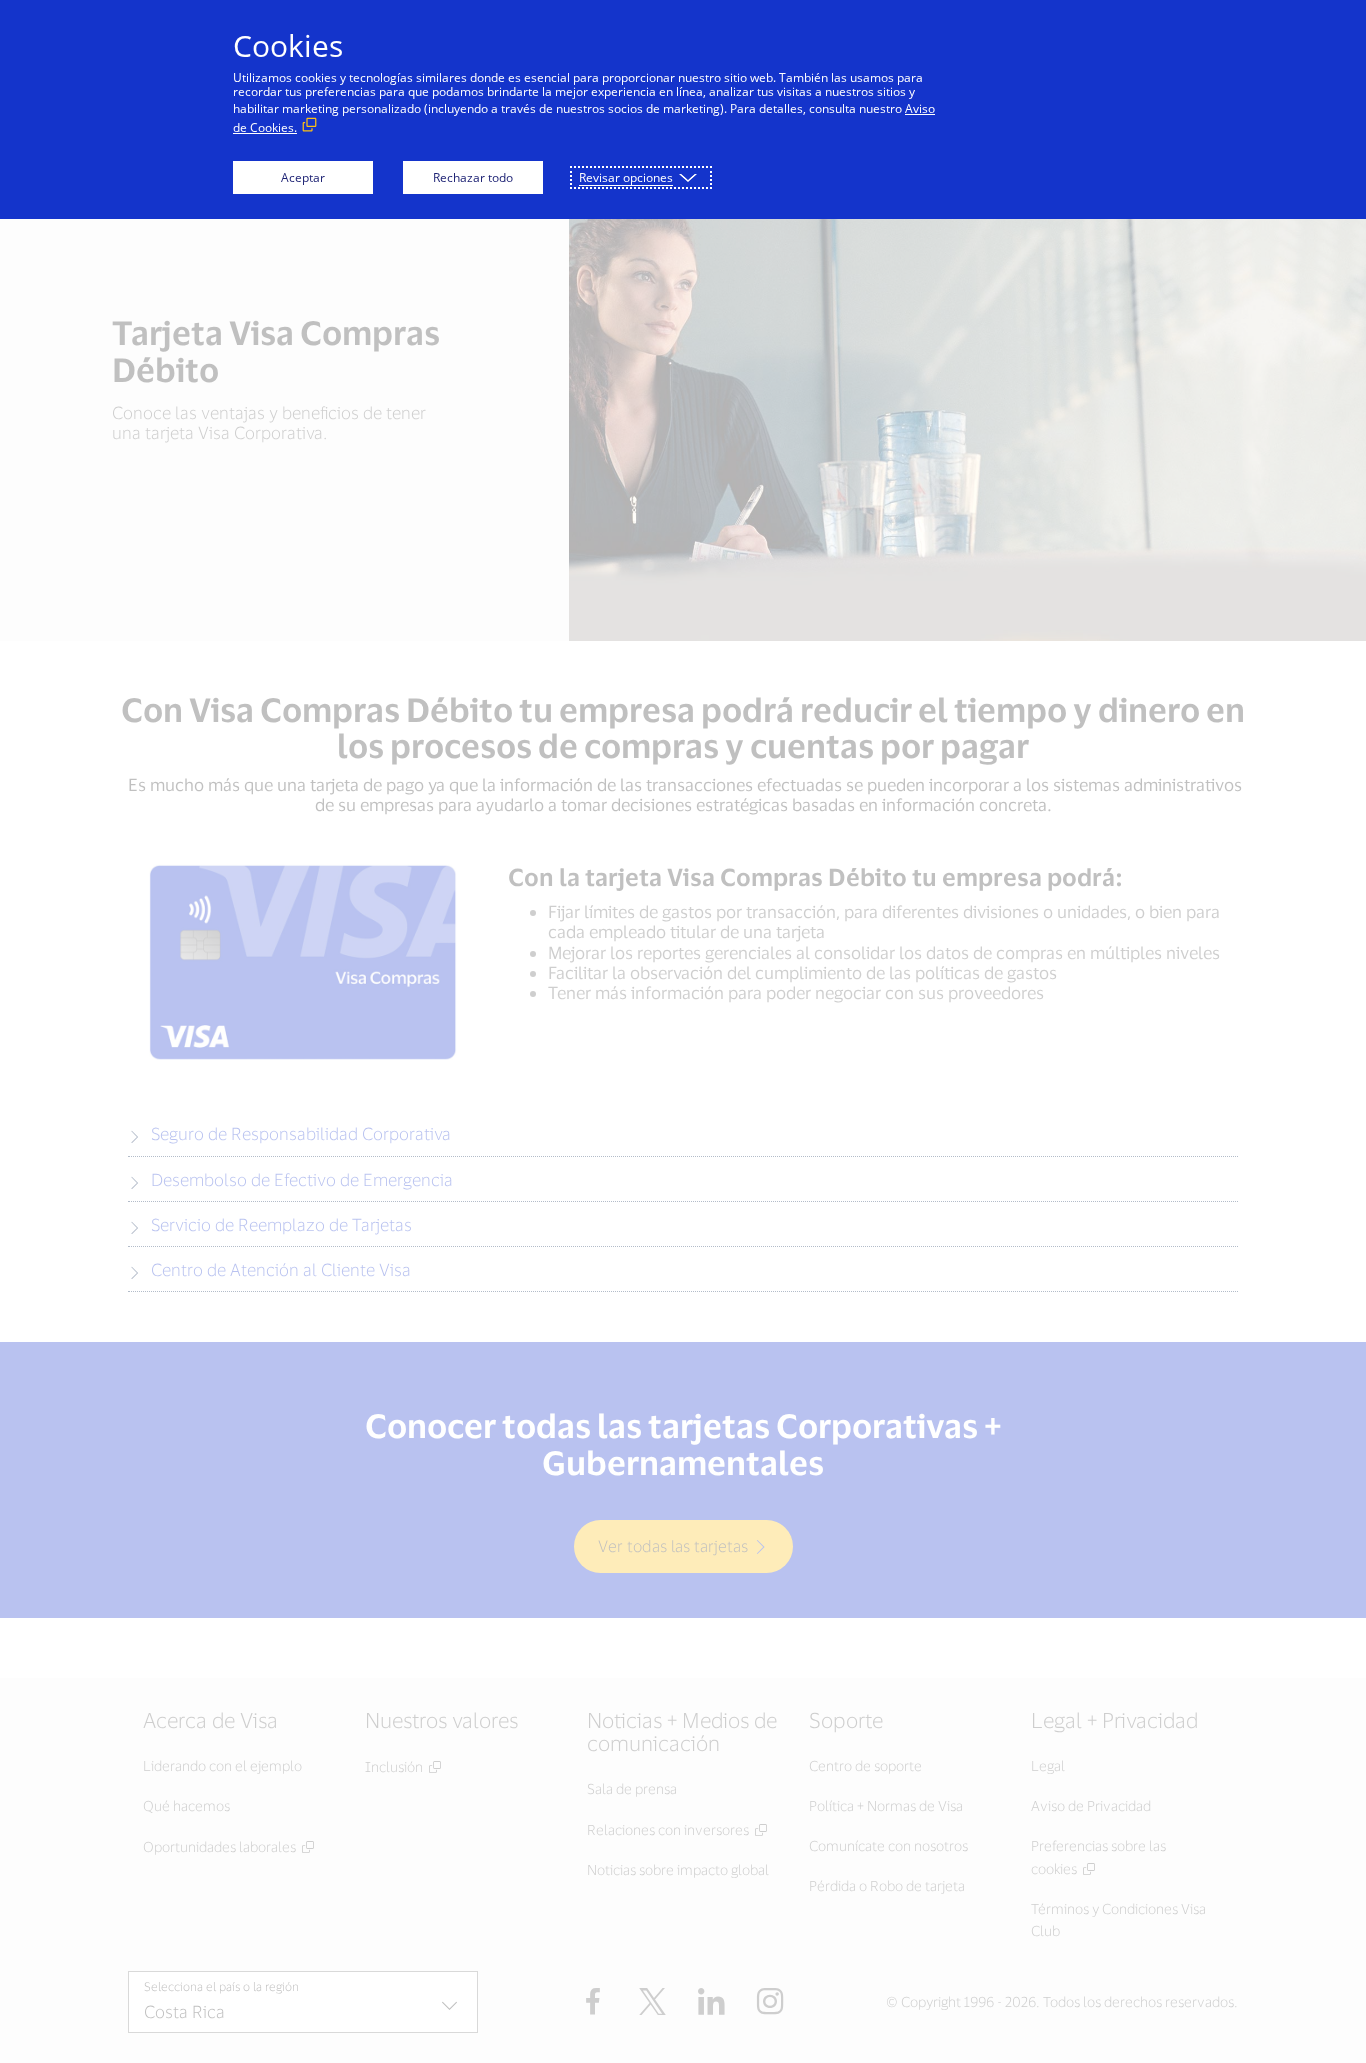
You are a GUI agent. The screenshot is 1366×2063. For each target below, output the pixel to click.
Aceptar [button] (303, 177)
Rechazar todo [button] (473, 177)
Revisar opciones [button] (626, 177)
